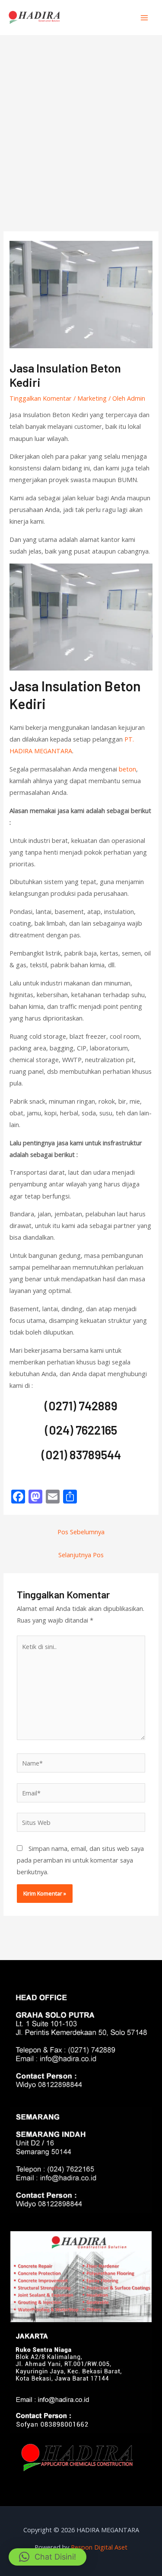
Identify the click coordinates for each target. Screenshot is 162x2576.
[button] (48, 2557)
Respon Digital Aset (99, 2547)
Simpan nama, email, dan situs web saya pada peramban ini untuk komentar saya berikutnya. (80, 1860)
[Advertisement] (81, 121)
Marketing (92, 398)
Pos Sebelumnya (81, 1532)
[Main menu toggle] (144, 18)
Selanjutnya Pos (81, 1555)
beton (127, 769)
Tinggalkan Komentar (41, 398)
